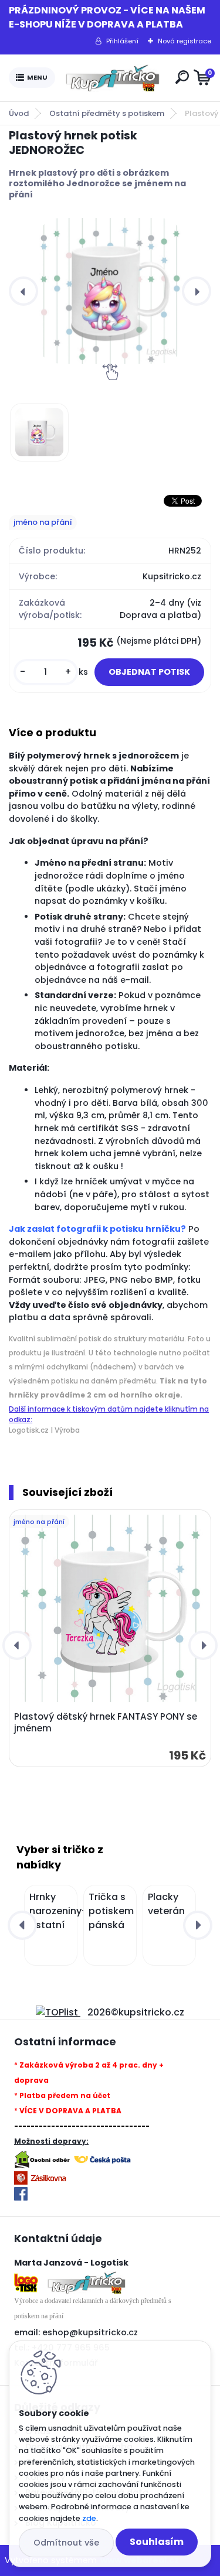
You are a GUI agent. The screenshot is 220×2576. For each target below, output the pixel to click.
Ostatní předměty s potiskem (107, 113)
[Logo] (113, 78)
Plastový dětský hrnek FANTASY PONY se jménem (106, 1723)
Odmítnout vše (66, 2543)
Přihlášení (122, 41)
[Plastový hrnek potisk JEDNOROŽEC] (110, 291)
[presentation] (23, 291)
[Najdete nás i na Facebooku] (21, 2194)
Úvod (19, 113)
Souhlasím (157, 2542)
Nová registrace (185, 41)
